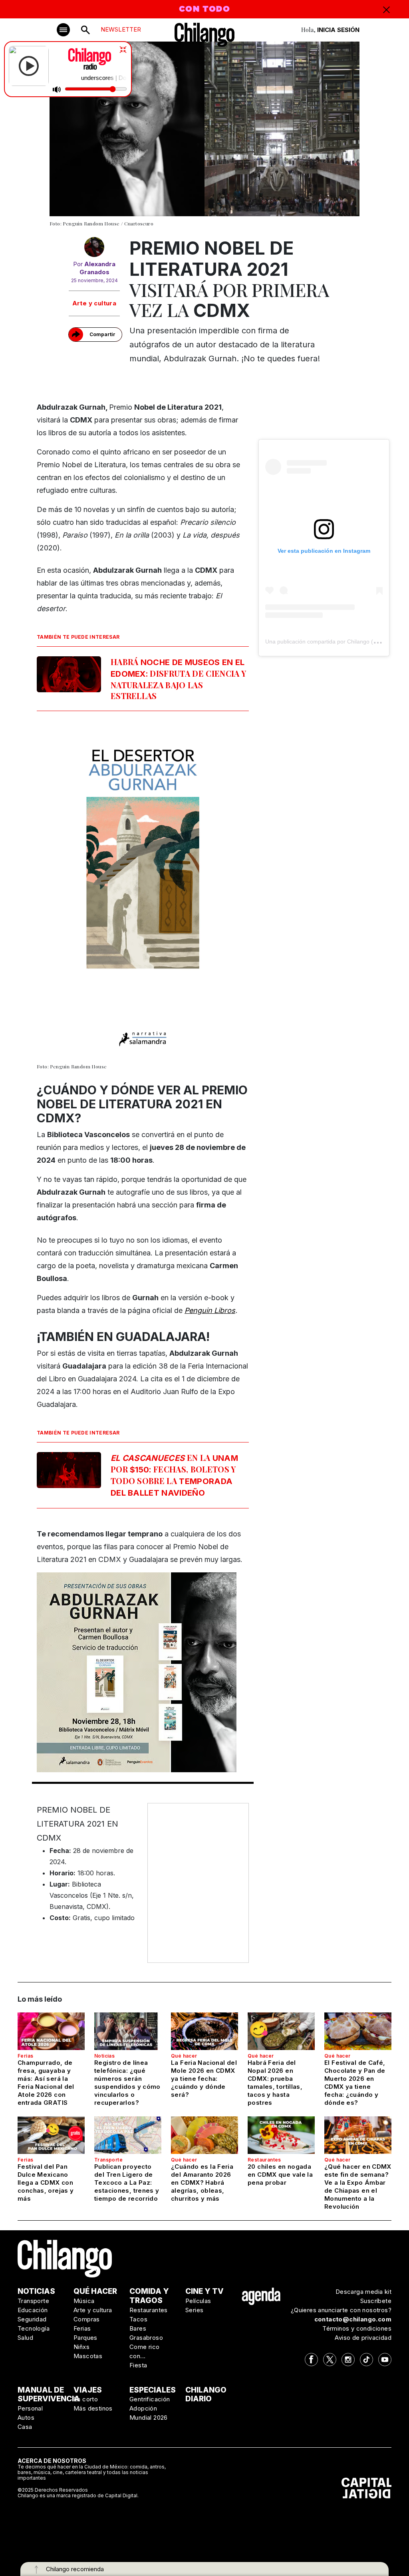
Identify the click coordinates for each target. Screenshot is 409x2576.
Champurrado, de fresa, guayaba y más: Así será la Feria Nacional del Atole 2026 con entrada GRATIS (46, 2083)
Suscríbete (376, 2301)
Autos (26, 2418)
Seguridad (32, 2319)
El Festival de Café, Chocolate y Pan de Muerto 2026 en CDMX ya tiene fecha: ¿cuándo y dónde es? (355, 2083)
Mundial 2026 (149, 2418)
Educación (33, 2310)
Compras (87, 2319)
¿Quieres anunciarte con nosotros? (341, 2310)
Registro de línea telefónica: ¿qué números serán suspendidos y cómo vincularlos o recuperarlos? (127, 2083)
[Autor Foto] (94, 249)
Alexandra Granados (98, 268)
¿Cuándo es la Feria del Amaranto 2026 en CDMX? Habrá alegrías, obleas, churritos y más (202, 2183)
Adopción (143, 2408)
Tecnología (34, 2328)
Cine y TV (204, 2291)
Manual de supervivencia (49, 2395)
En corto (86, 2399)
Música (84, 2301)
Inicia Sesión (338, 30)
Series (194, 2310)
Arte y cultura (94, 303)
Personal (30, 2408)
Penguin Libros (210, 1310)
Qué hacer (184, 2056)
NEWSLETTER (121, 29)
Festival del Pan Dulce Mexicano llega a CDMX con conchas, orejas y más (46, 2183)
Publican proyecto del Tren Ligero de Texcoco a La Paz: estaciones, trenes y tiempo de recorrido (127, 2183)
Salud (25, 2338)
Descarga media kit (363, 2292)
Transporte (108, 2160)
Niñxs (81, 2347)
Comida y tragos (149, 2296)
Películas (198, 2301)
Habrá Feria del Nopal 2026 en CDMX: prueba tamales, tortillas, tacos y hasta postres (275, 2083)
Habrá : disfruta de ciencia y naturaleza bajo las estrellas (178, 679)
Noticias (104, 2056)
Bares (138, 2328)
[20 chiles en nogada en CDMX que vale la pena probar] (281, 2135)
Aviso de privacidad (363, 2338)
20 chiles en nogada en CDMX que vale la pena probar (280, 2175)
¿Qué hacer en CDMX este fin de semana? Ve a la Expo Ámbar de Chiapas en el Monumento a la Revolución (358, 2187)
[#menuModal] (63, 30)
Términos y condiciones (357, 2328)
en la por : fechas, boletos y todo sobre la (174, 1475)
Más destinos (93, 2408)
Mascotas (88, 2356)
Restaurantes (264, 2160)
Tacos (138, 2319)
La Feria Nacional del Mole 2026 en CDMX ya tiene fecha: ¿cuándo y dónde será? (204, 2079)
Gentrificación (150, 2399)
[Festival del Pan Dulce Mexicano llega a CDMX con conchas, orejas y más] (51, 2135)
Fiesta (138, 2365)
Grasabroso (146, 2338)
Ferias (25, 2056)
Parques (85, 2338)
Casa (25, 2427)
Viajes (88, 2390)
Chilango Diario (206, 2395)
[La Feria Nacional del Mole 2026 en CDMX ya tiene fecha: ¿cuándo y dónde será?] (204, 2031)
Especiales (153, 2390)
